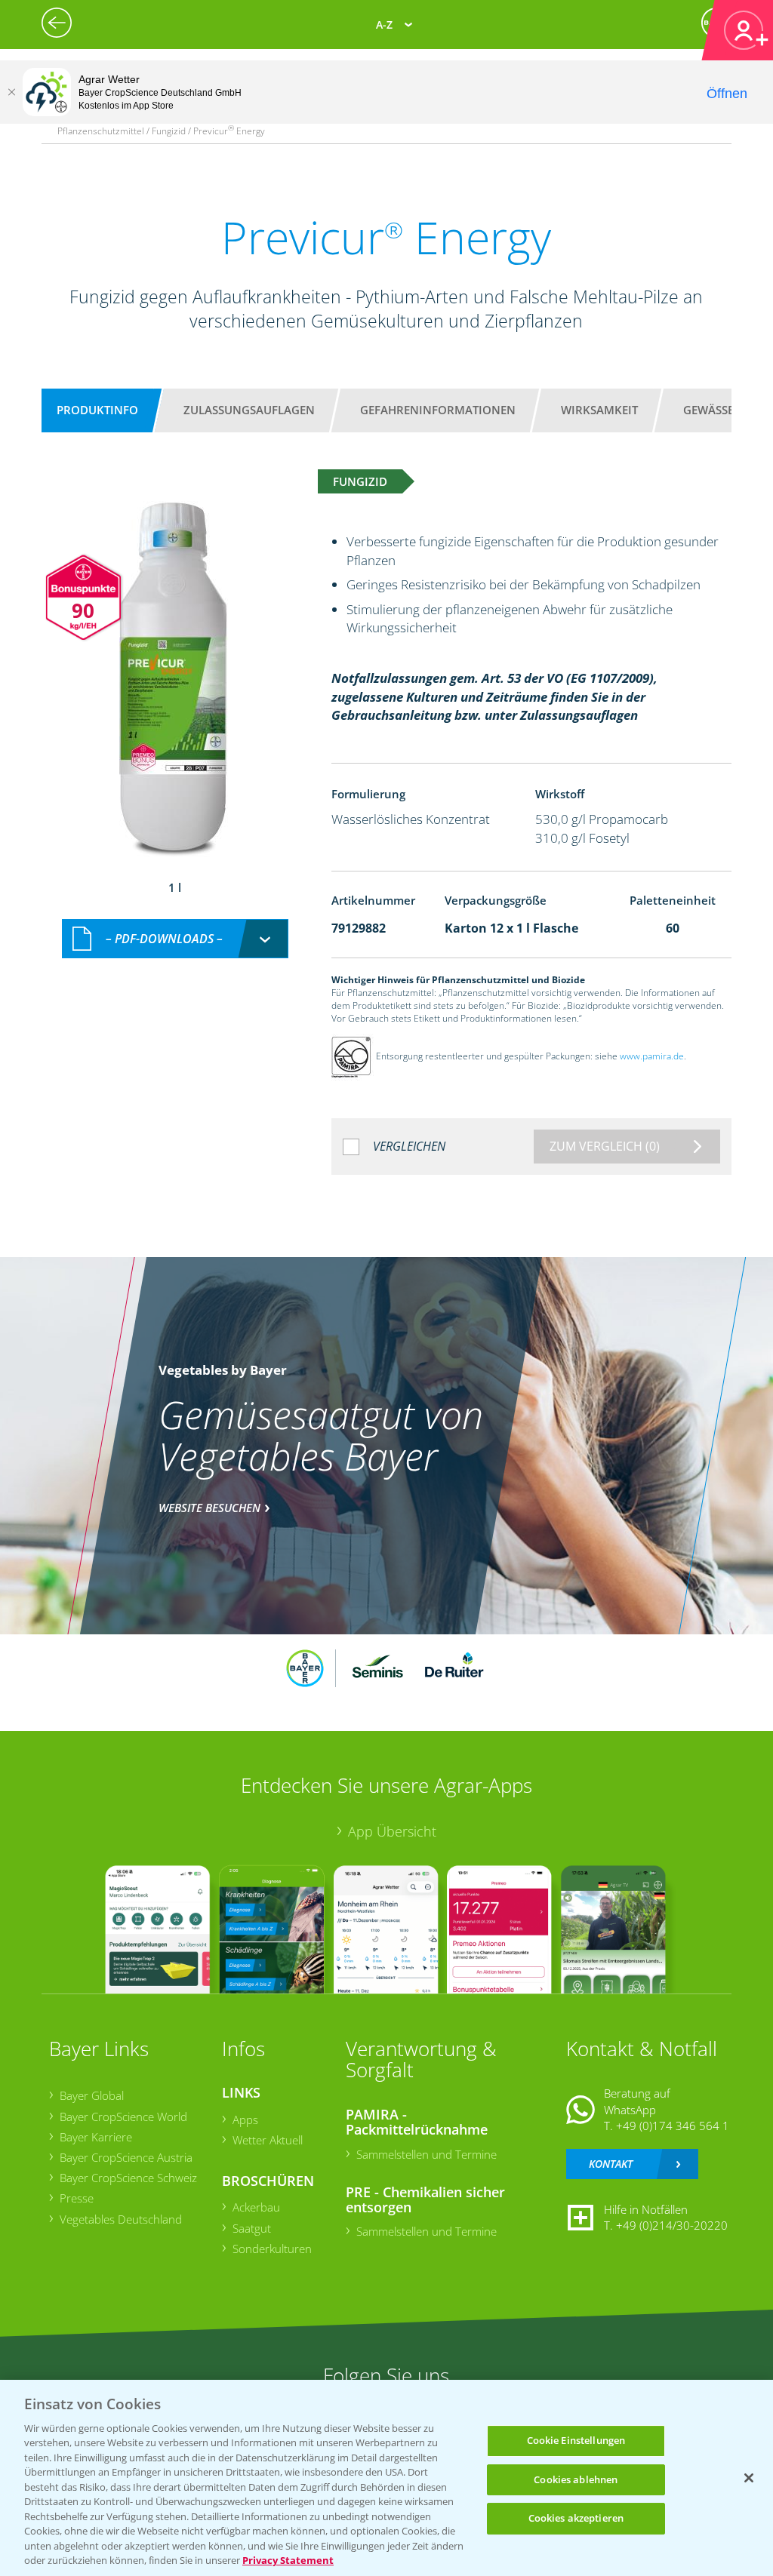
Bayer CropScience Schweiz (128, 2178)
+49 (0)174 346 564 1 (673, 2126)
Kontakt (611, 2164)
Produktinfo (97, 410)
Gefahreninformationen (438, 410)
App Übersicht (392, 1831)
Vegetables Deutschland (121, 2219)
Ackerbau (256, 2207)
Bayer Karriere (96, 2137)
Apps (245, 2120)
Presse (77, 2198)
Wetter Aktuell (268, 2140)
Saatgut (252, 2228)
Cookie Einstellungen (576, 2440)
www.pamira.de (652, 1056)
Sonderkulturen (272, 2249)
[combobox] (175, 939)
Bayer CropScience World (123, 2116)
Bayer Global (92, 2095)
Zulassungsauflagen (249, 410)
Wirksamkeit (599, 410)
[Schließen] (11, 92)
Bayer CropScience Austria (126, 2157)
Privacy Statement (288, 2560)
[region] (386, 2478)
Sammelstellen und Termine (427, 2154)
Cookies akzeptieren (576, 2518)
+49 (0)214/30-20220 (672, 2225)
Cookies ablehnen (576, 2479)
